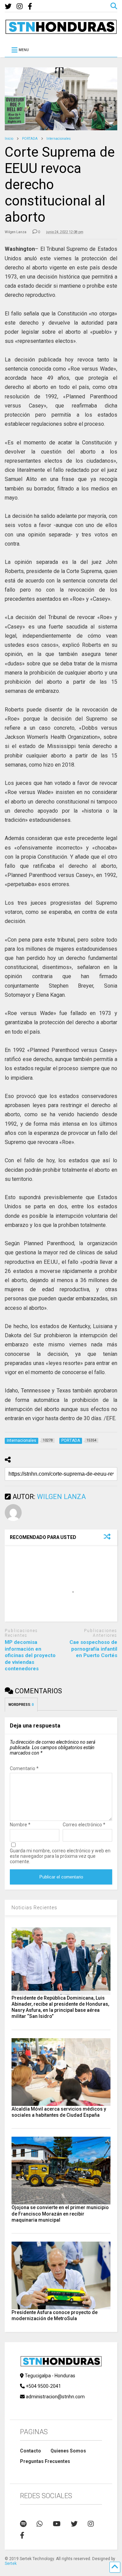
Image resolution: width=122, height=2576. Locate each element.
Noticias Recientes (34, 1908)
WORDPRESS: (21, 1705)
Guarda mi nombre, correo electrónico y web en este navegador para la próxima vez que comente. (60, 1856)
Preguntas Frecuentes (45, 2461)
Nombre (20, 1825)
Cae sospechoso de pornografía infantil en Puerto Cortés (93, 1649)
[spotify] (23, 2524)
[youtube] (57, 2524)
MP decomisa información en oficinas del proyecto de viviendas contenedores (30, 1655)
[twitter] (8, 7)
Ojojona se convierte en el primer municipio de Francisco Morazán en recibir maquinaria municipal (60, 2214)
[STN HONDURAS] (61, 31)
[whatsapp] (40, 2524)
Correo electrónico (84, 1825)
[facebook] (30, 7)
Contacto (30, 2451)
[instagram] (20, 7)
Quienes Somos (68, 2451)
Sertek (11, 2563)
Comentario (24, 1768)
